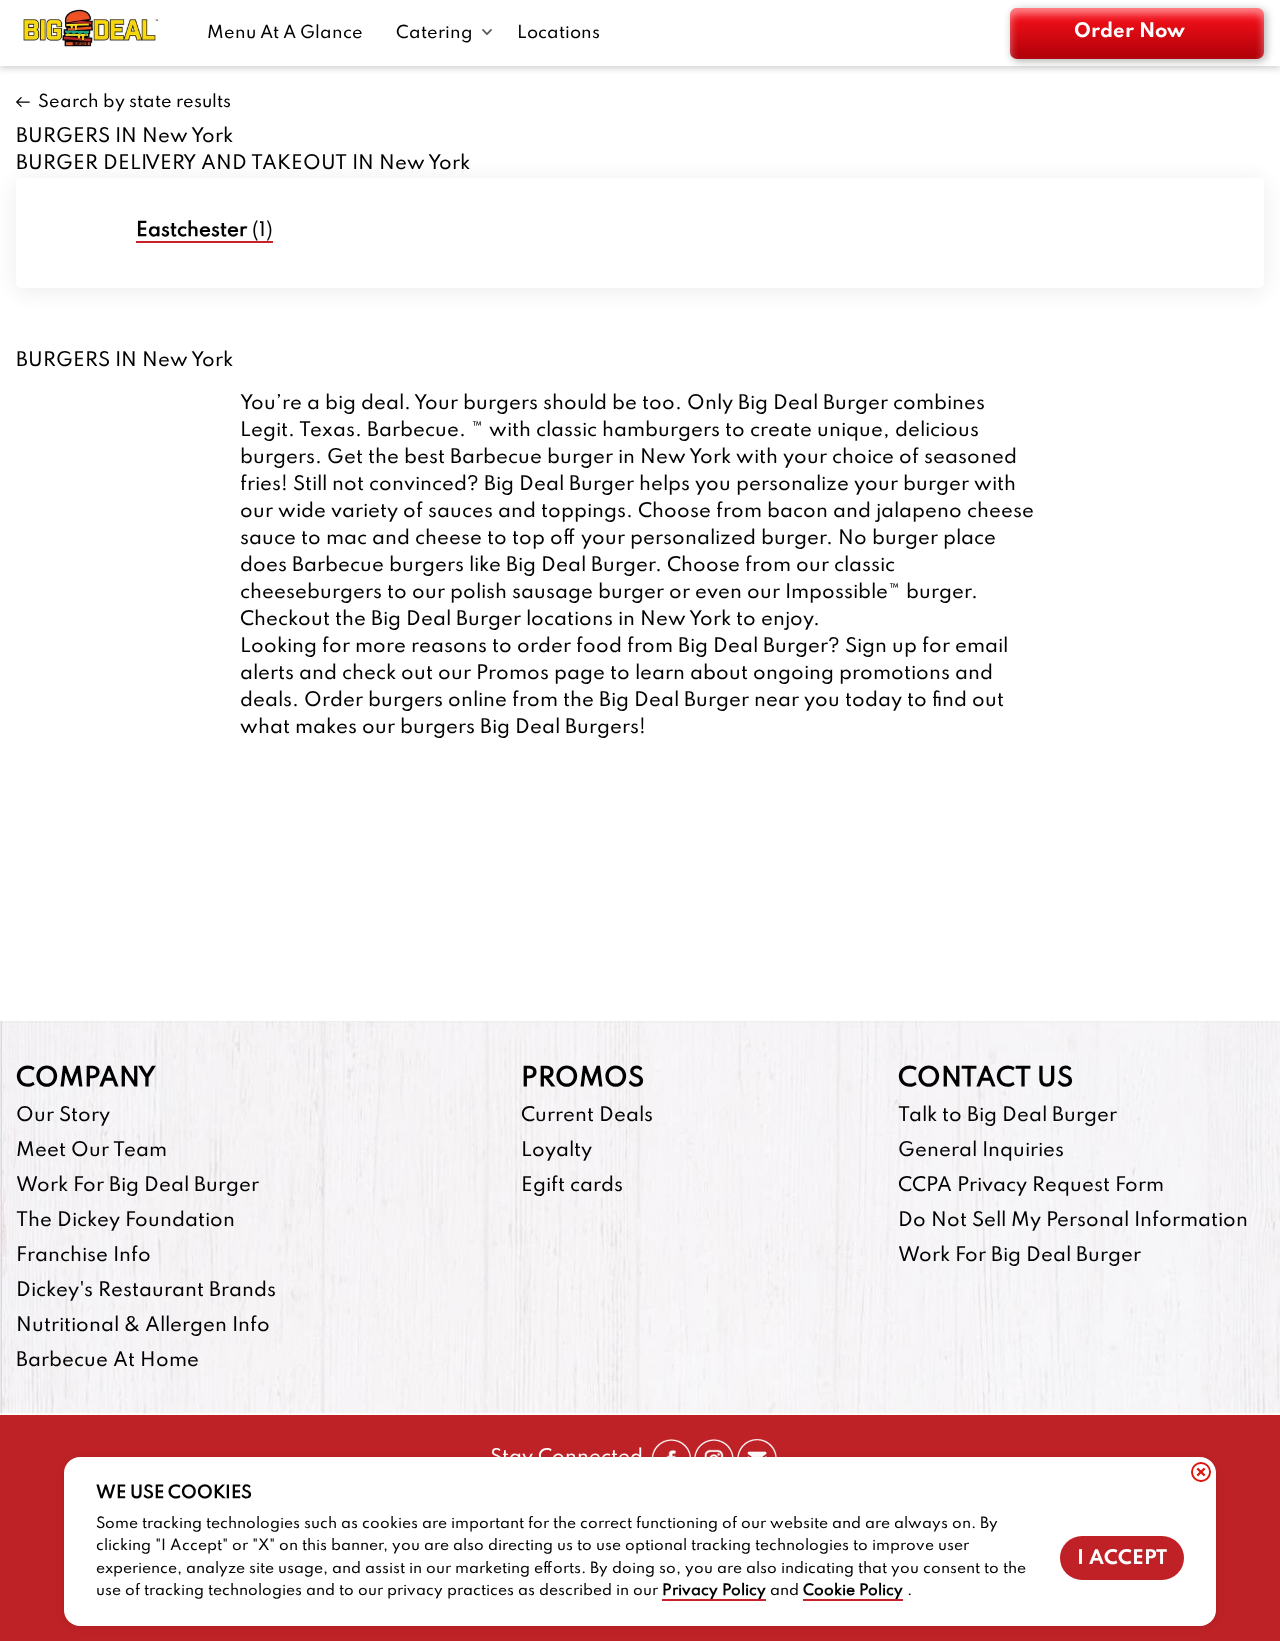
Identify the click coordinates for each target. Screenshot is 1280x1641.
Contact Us (985, 1078)
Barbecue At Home (107, 1361)
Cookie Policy (853, 1591)
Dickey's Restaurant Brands (146, 1291)
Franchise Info (83, 1256)
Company (86, 1078)
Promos (582, 1078)
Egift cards (572, 1186)
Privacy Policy (714, 1591)
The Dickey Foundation (125, 1221)
